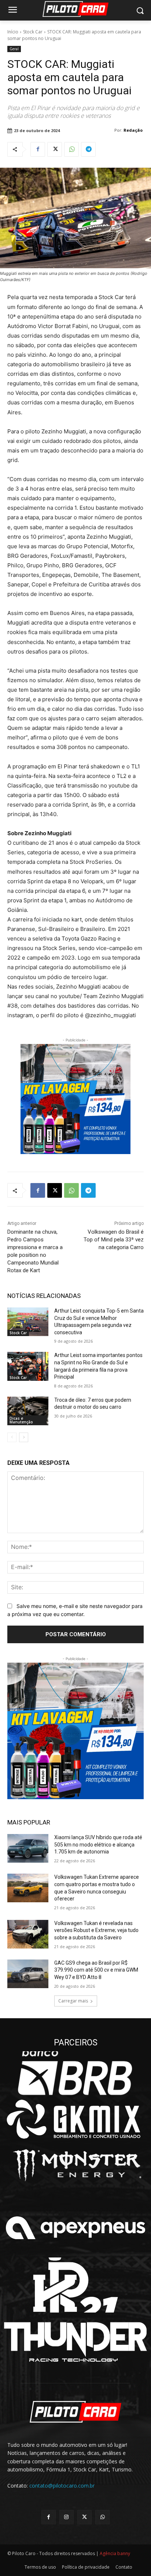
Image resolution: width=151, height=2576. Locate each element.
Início (13, 32)
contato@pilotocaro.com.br (62, 2486)
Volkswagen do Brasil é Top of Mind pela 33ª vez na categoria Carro (114, 1240)
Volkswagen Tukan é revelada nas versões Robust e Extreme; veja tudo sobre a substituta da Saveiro (96, 1930)
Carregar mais (73, 2001)
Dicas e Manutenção (21, 1420)
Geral (14, 49)
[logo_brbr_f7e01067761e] (75, 2073)
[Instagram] (67, 2517)
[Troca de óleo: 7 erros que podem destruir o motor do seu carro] (28, 1411)
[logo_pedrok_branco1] (75, 2285)
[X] (55, 149)
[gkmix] (75, 2119)
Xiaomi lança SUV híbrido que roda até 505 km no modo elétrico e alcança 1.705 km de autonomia (98, 1844)
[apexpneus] (75, 2228)
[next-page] (24, 1437)
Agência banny (115, 2553)
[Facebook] (38, 149)
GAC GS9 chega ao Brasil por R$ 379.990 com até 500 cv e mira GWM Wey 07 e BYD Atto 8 (96, 1970)
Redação (133, 130)
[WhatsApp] (71, 149)
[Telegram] (88, 149)
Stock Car (33, 32)
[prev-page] (12, 1437)
